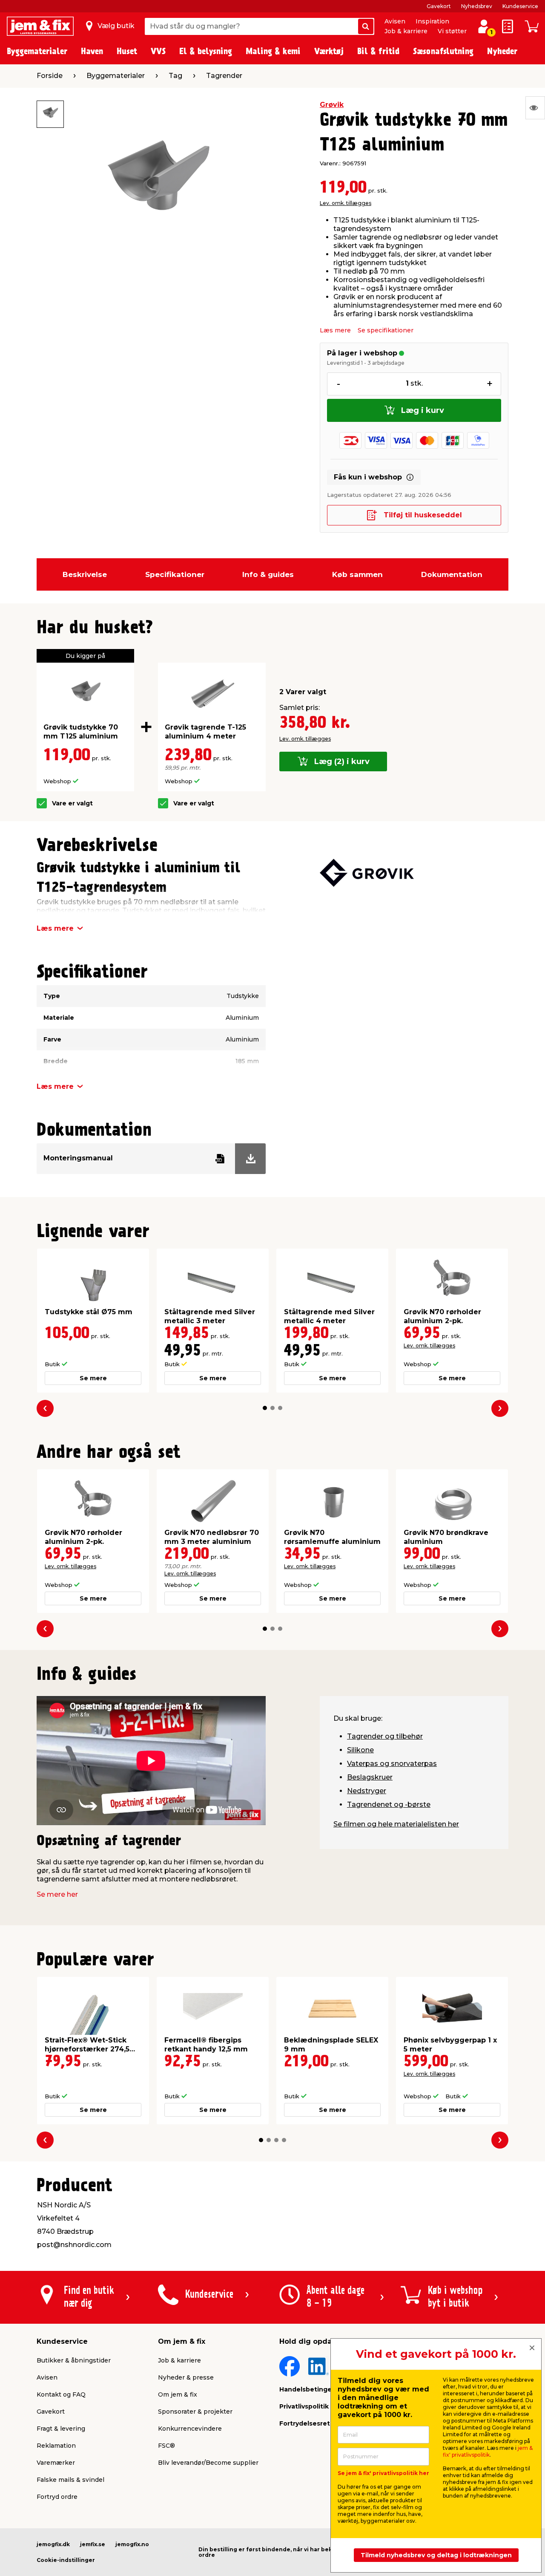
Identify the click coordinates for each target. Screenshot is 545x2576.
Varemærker (56, 2463)
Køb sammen (357, 574)
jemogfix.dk (53, 2544)
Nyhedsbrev (477, 6)
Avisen (395, 21)
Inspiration (432, 21)
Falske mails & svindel (70, 2480)
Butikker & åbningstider (74, 2360)
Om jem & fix (178, 2394)
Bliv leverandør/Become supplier (208, 2463)
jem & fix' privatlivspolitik (488, 2451)
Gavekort (439, 6)
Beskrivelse (85, 574)
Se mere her (57, 1894)
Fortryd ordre (57, 2497)
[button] (265, 1408)
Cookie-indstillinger (66, 2560)
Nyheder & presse (186, 2377)
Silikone (360, 1750)
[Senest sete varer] (535, 108)
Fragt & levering (61, 2429)
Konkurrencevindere (190, 2429)
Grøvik (332, 105)
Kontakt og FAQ (61, 2394)
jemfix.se (93, 2544)
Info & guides (268, 574)
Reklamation (56, 2446)
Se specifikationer (386, 330)
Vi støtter (452, 31)
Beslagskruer (370, 1777)
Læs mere (335, 330)
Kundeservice (520, 6)
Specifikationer (175, 574)
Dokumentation (452, 574)
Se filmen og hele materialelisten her (396, 1824)
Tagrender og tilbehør (385, 1736)
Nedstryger (367, 1791)
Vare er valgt (72, 803)
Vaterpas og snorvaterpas (392, 1764)
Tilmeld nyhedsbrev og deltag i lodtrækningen (436, 2555)
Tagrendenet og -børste (389, 1804)
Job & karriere (406, 31)
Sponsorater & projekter (195, 2412)
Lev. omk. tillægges (346, 203)
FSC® (166, 2446)
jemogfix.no (132, 2544)
